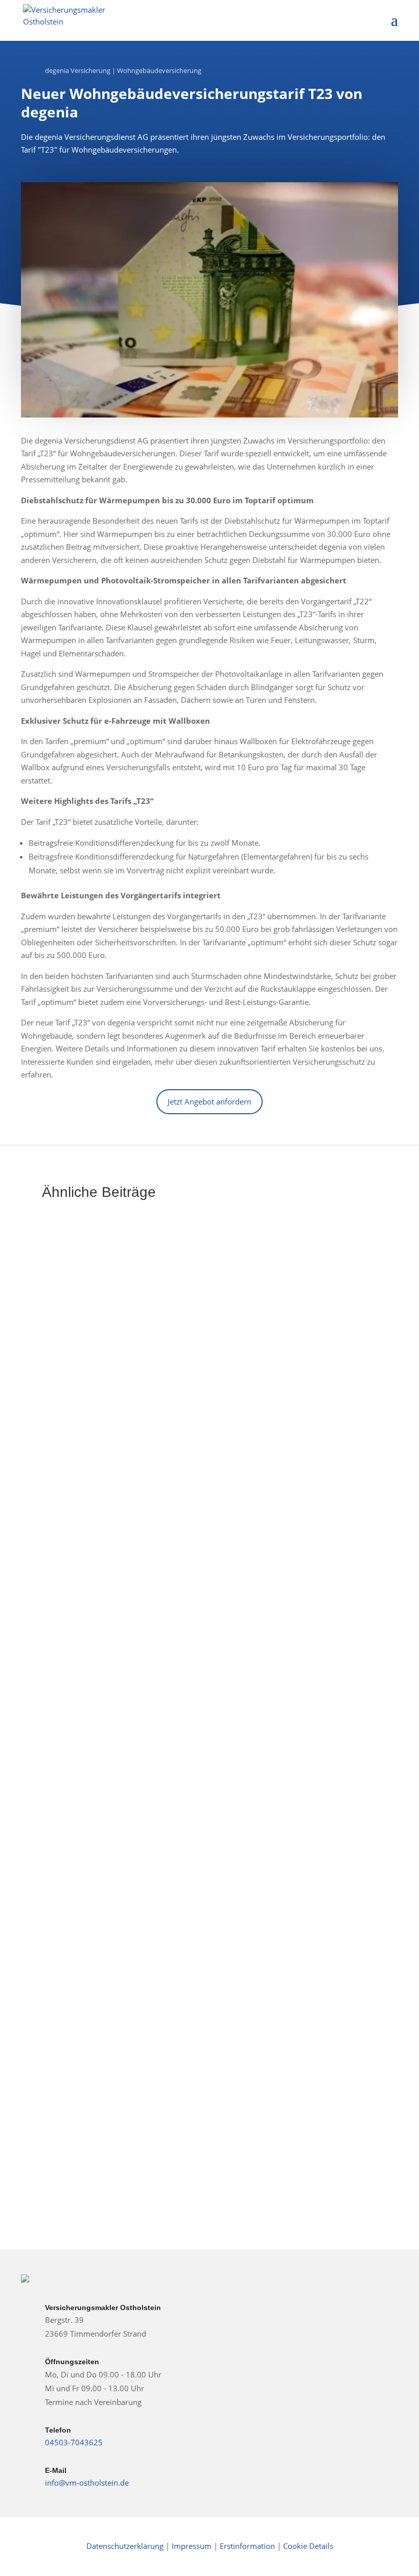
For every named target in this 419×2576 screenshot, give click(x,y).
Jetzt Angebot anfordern (209, 1101)
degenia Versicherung (78, 70)
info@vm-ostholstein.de (87, 2483)
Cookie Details (308, 2546)
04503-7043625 (74, 2442)
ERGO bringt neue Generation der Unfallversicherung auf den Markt (209, 1452)
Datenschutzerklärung (125, 2546)
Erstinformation (247, 2546)
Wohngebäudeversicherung (159, 70)
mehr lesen (73, 1498)
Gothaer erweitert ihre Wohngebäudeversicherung (169, 1759)
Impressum (193, 2546)
